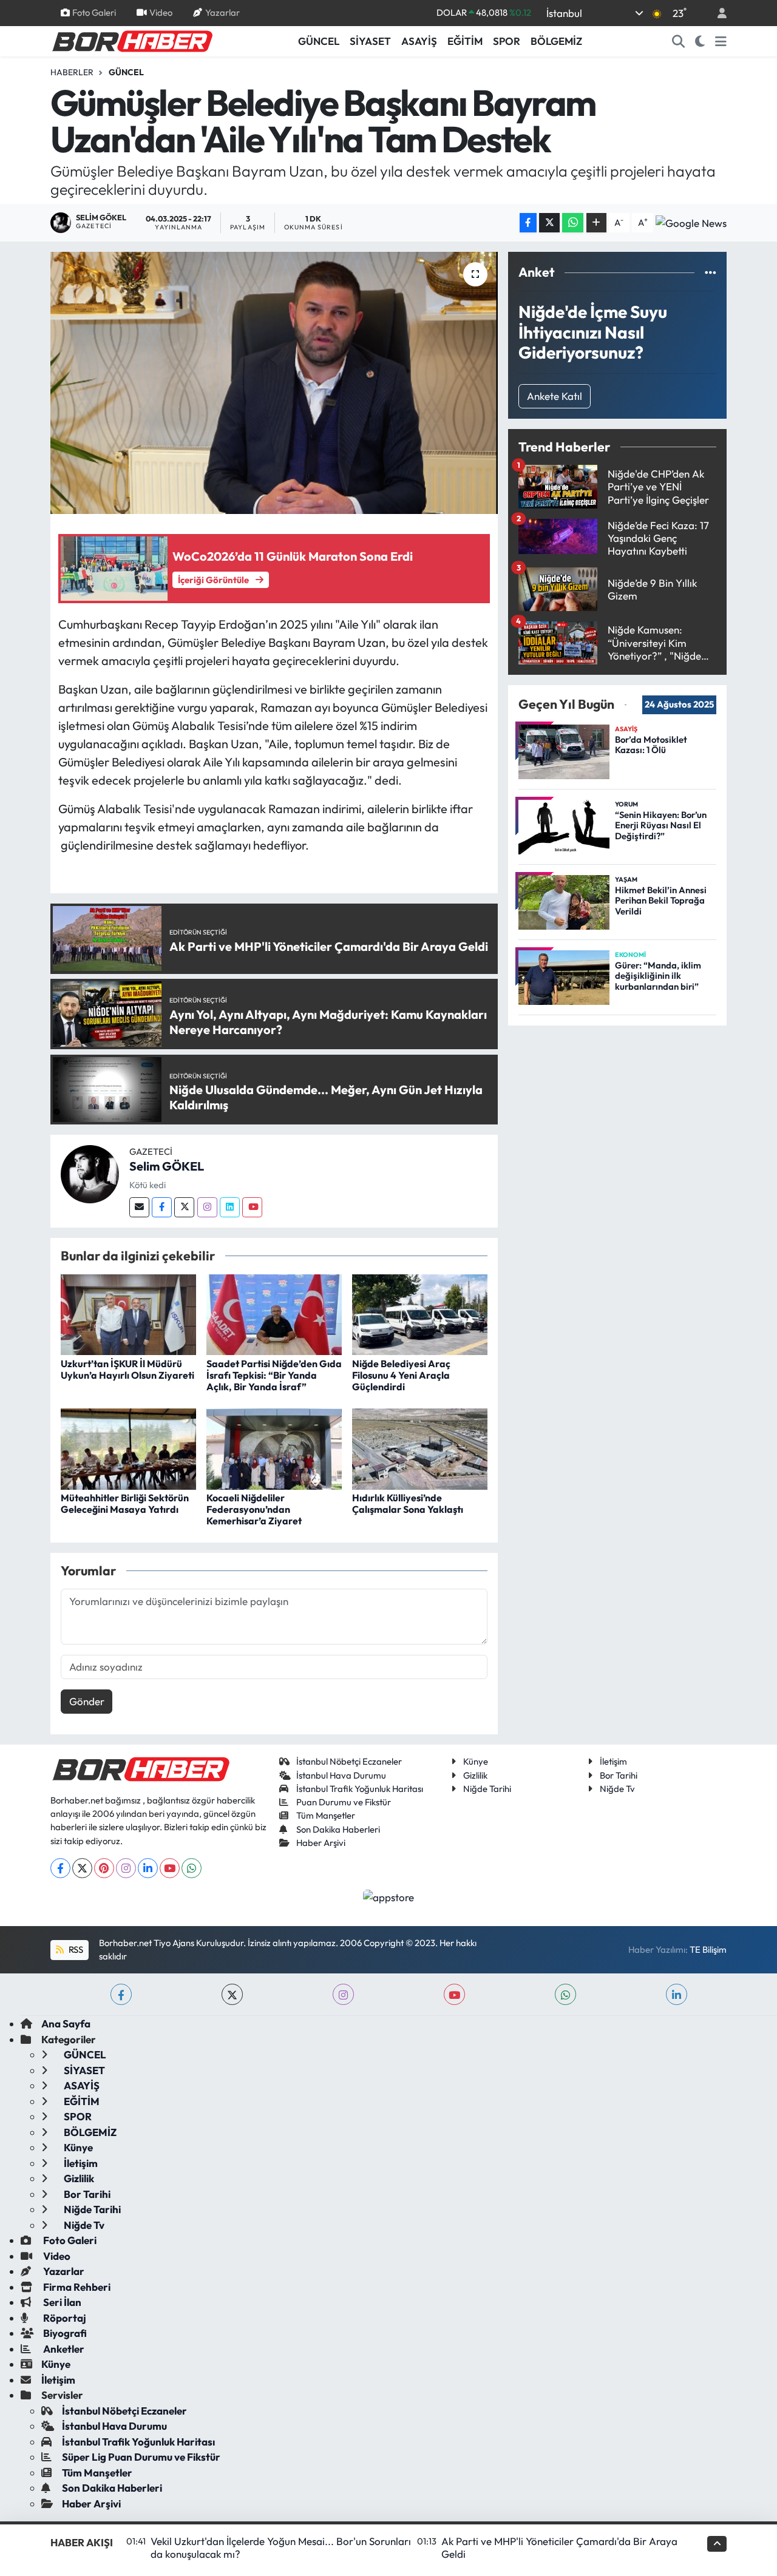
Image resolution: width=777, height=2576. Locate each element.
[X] (82, 1868)
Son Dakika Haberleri (338, 1829)
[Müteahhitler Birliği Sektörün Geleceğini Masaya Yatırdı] (128, 1448)
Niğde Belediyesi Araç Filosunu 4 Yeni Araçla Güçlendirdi (401, 1375)
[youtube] (454, 1994)
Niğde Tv (617, 1789)
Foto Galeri (94, 12)
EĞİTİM (465, 41)
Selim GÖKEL (167, 1166)
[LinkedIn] (148, 1868)
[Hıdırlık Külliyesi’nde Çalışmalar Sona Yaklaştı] (420, 1448)
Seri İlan (61, 2302)
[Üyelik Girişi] (717, 13)
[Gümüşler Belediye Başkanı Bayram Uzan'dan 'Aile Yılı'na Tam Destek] (274, 383)
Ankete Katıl (555, 396)
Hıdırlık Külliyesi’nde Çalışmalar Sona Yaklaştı (408, 1503)
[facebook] (121, 1994)
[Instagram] (207, 1207)
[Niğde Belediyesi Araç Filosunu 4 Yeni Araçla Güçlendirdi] (420, 1313)
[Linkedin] (230, 1207)
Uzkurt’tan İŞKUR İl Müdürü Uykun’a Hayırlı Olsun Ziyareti (127, 1369)
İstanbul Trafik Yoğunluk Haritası (360, 1789)
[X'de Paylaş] (549, 223)
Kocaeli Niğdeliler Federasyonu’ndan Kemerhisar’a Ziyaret (254, 1509)
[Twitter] (184, 1207)
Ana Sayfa (66, 2023)
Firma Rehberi (76, 2287)
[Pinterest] (104, 1868)
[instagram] (343, 1994)
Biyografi (64, 2333)
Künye (476, 1761)
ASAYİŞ (419, 41)
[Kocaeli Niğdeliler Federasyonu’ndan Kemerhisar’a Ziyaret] (274, 1448)
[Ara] (679, 41)
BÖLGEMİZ (556, 41)
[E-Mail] (139, 1207)
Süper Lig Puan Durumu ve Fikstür (141, 2457)
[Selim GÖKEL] (90, 1173)
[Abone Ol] (691, 223)
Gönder (87, 1701)
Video (161, 12)
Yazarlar (222, 12)
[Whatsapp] (192, 1868)
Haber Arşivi (321, 1843)
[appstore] (389, 1896)
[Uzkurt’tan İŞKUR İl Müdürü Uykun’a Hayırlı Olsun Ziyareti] (128, 1313)
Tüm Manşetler (326, 1815)
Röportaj (64, 2318)
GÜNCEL (319, 41)
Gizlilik (475, 1775)
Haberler (72, 72)
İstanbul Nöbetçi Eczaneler (349, 1761)
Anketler (63, 2349)
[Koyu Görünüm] (700, 41)
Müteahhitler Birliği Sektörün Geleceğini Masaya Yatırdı (125, 1503)
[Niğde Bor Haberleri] (132, 40)
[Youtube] (252, 1207)
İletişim (613, 1761)
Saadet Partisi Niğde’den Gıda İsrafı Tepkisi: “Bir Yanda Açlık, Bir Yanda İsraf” (274, 1375)
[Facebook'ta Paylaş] (528, 223)
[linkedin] (677, 1994)
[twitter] (232, 1994)
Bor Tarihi (619, 1775)
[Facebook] (162, 1207)
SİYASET (370, 41)
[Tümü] (711, 272)
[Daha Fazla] (596, 223)
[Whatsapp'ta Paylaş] (573, 223)
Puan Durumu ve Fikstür (344, 1802)
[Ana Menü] (721, 41)
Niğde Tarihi (487, 1789)
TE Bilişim (708, 1949)
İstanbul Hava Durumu (341, 1775)
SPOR (507, 41)
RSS (75, 1949)
